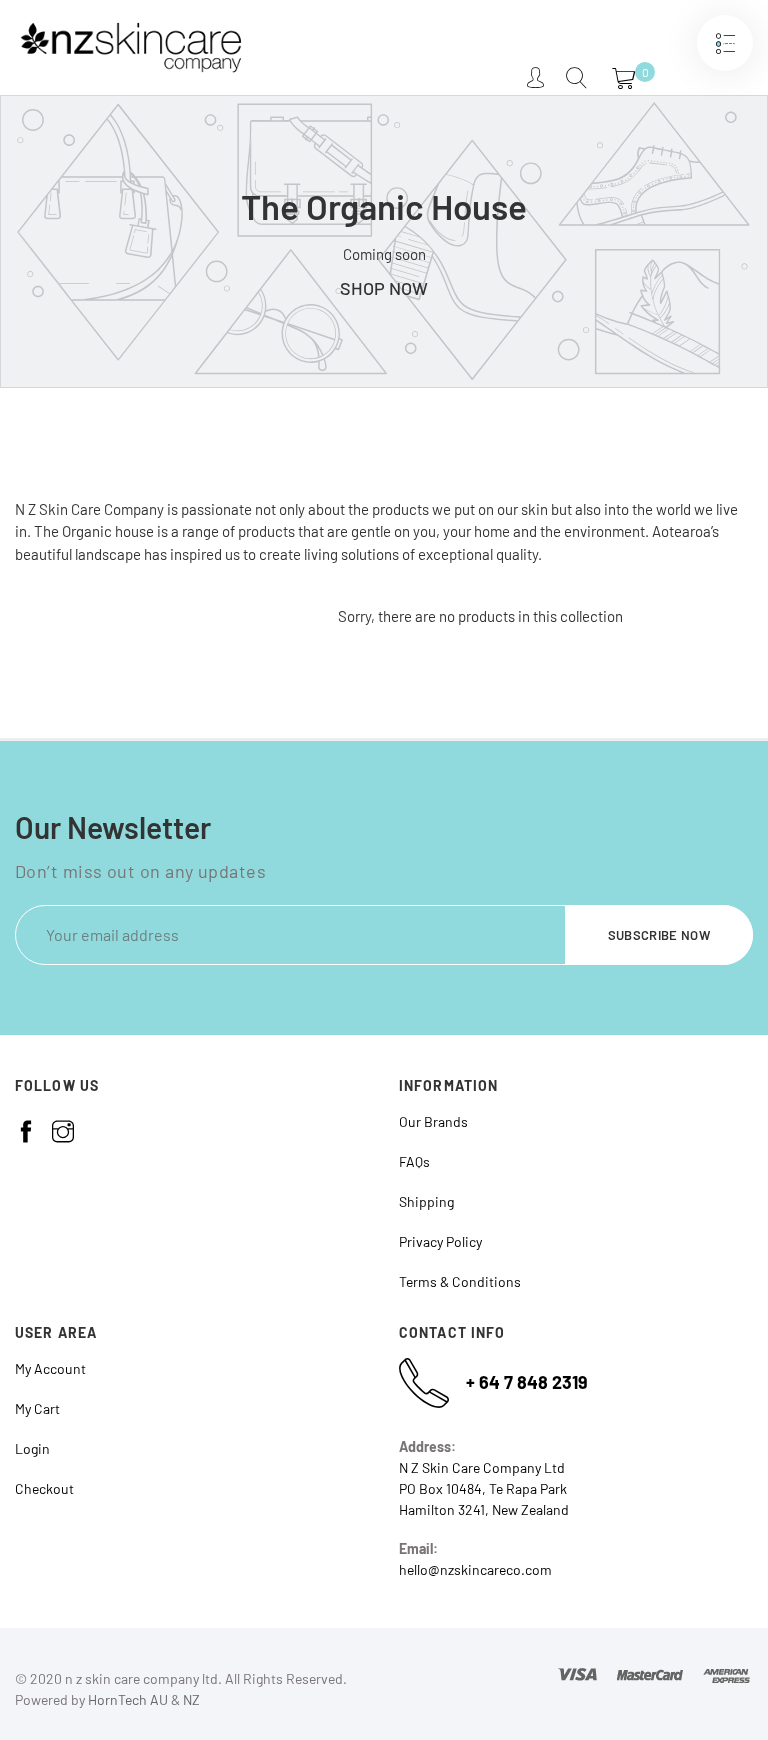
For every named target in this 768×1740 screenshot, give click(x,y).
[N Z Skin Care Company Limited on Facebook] (26, 1132)
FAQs (414, 1161)
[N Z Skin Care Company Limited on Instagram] (63, 1132)
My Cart (37, 1408)
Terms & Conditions (460, 1281)
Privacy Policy (440, 1241)
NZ (191, 1699)
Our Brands (433, 1121)
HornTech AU (128, 1699)
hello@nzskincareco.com (475, 1569)
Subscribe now (659, 935)
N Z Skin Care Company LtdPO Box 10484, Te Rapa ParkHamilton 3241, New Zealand (484, 1488)
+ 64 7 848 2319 (527, 1382)
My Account (50, 1368)
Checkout (44, 1488)
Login (32, 1448)
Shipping (426, 1201)
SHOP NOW (384, 288)
